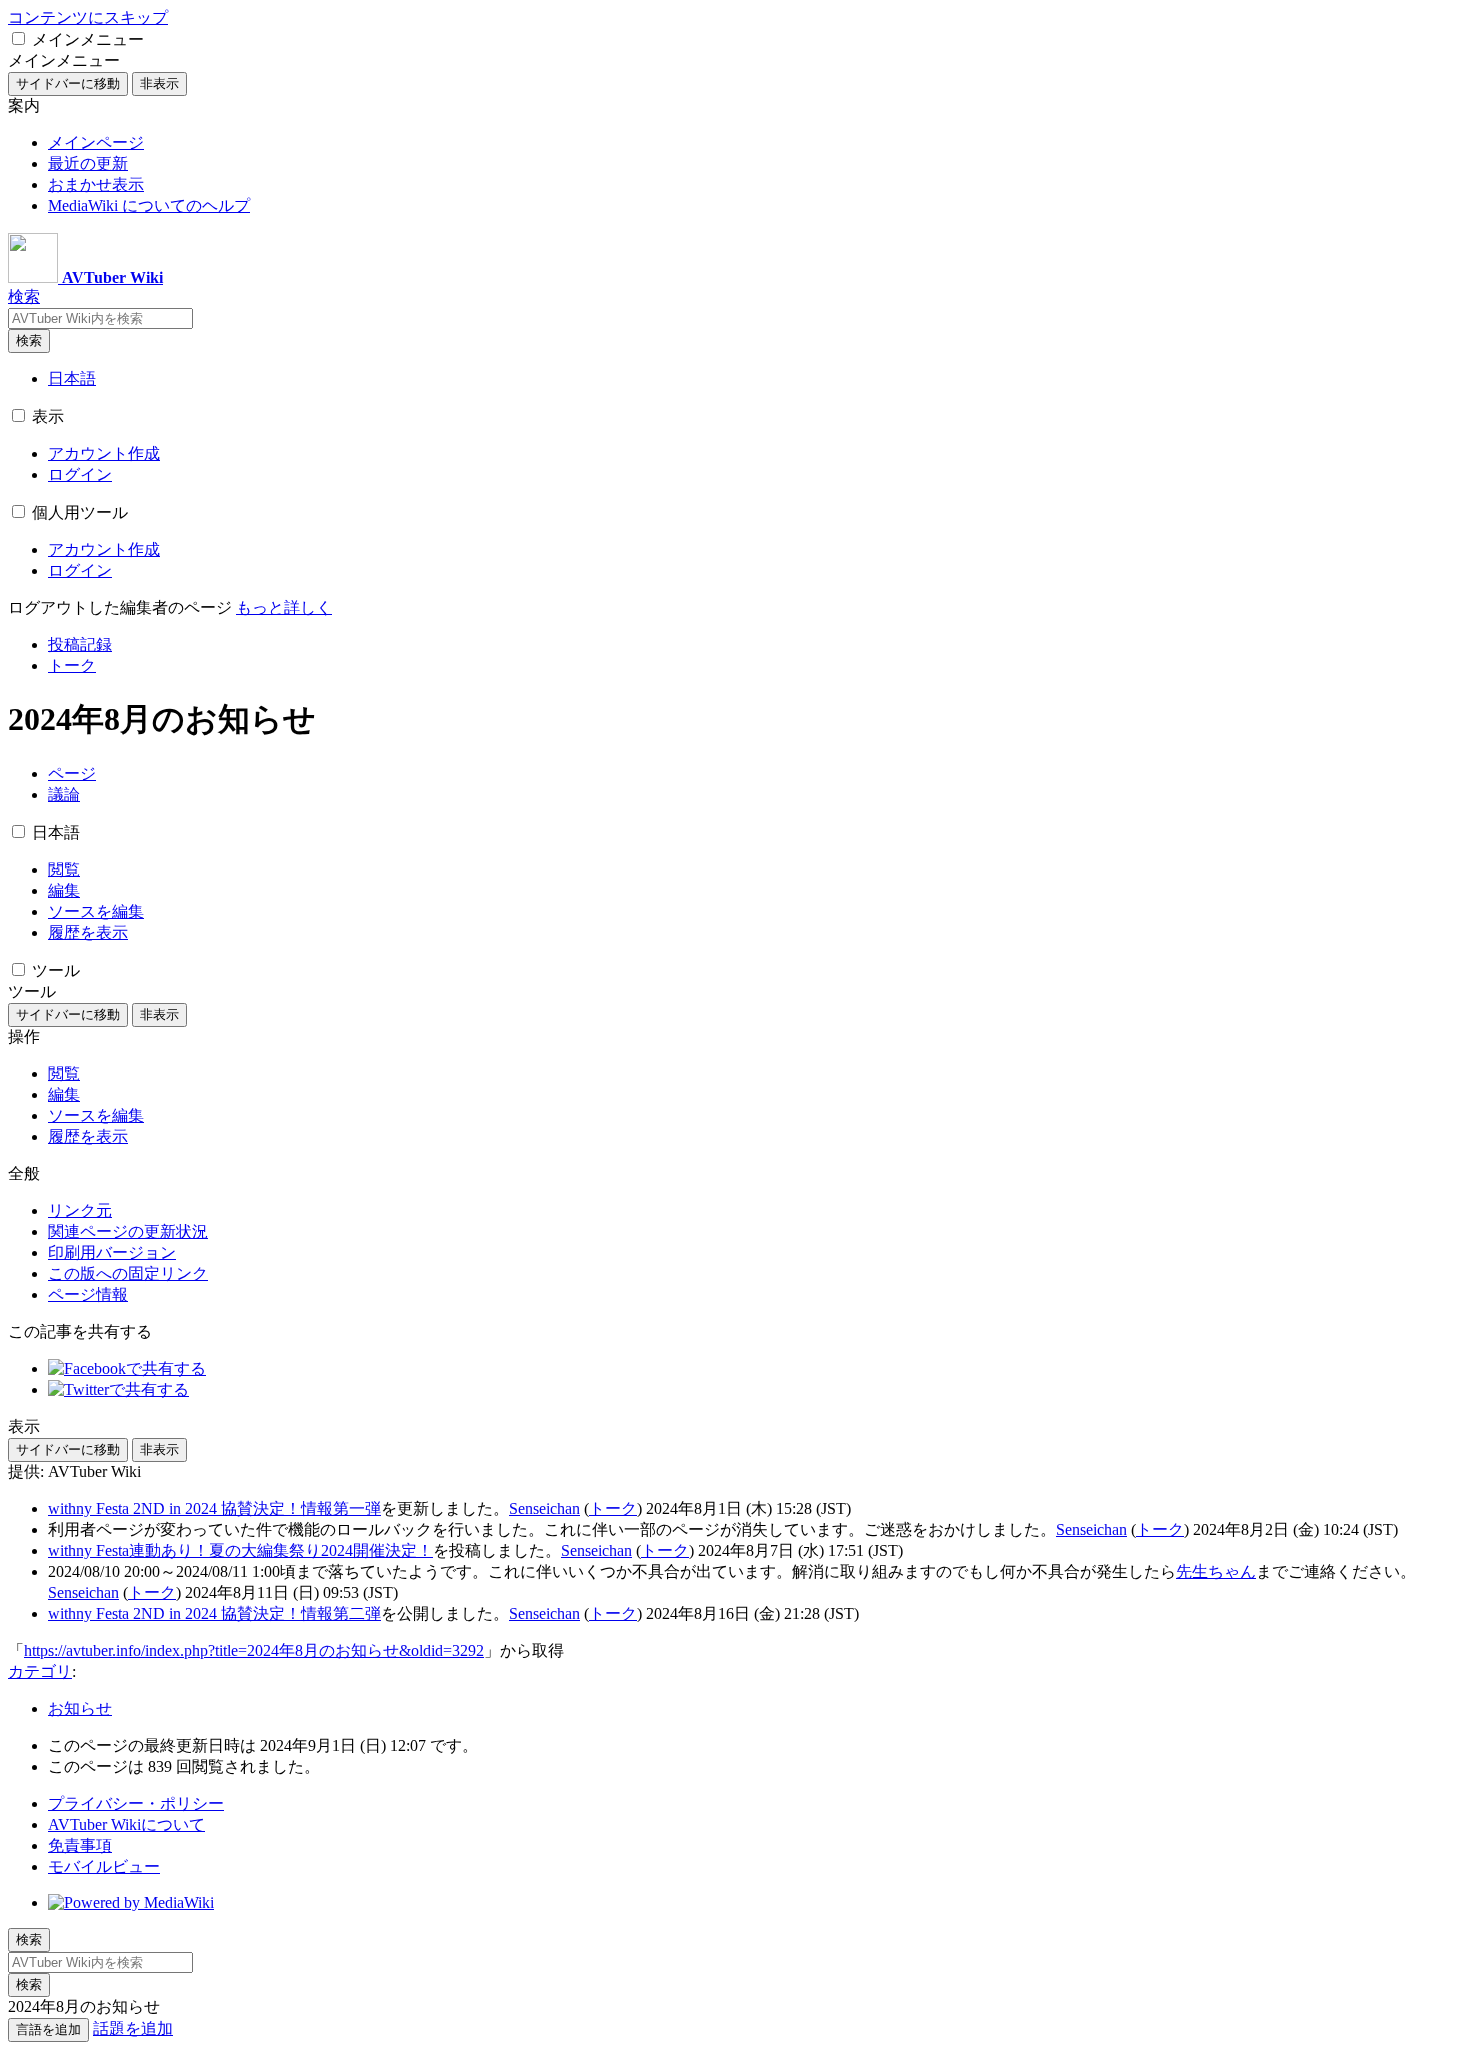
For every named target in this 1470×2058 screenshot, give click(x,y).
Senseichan (544, 1508)
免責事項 (80, 1845)
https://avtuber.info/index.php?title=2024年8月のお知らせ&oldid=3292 (254, 1650)
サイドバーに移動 (68, 83)
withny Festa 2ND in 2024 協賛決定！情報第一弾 (214, 1508)
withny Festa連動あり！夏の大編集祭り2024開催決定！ (240, 1550)
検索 (29, 340)
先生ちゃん (1216, 1571)
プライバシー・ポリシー (136, 1803)
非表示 (159, 83)
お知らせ (80, 1708)
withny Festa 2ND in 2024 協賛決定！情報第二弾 (214, 1613)
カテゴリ (40, 1671)
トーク (613, 1508)
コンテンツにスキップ (88, 17)
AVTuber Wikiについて (126, 1824)
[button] (18, 38)
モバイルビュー (104, 1866)
